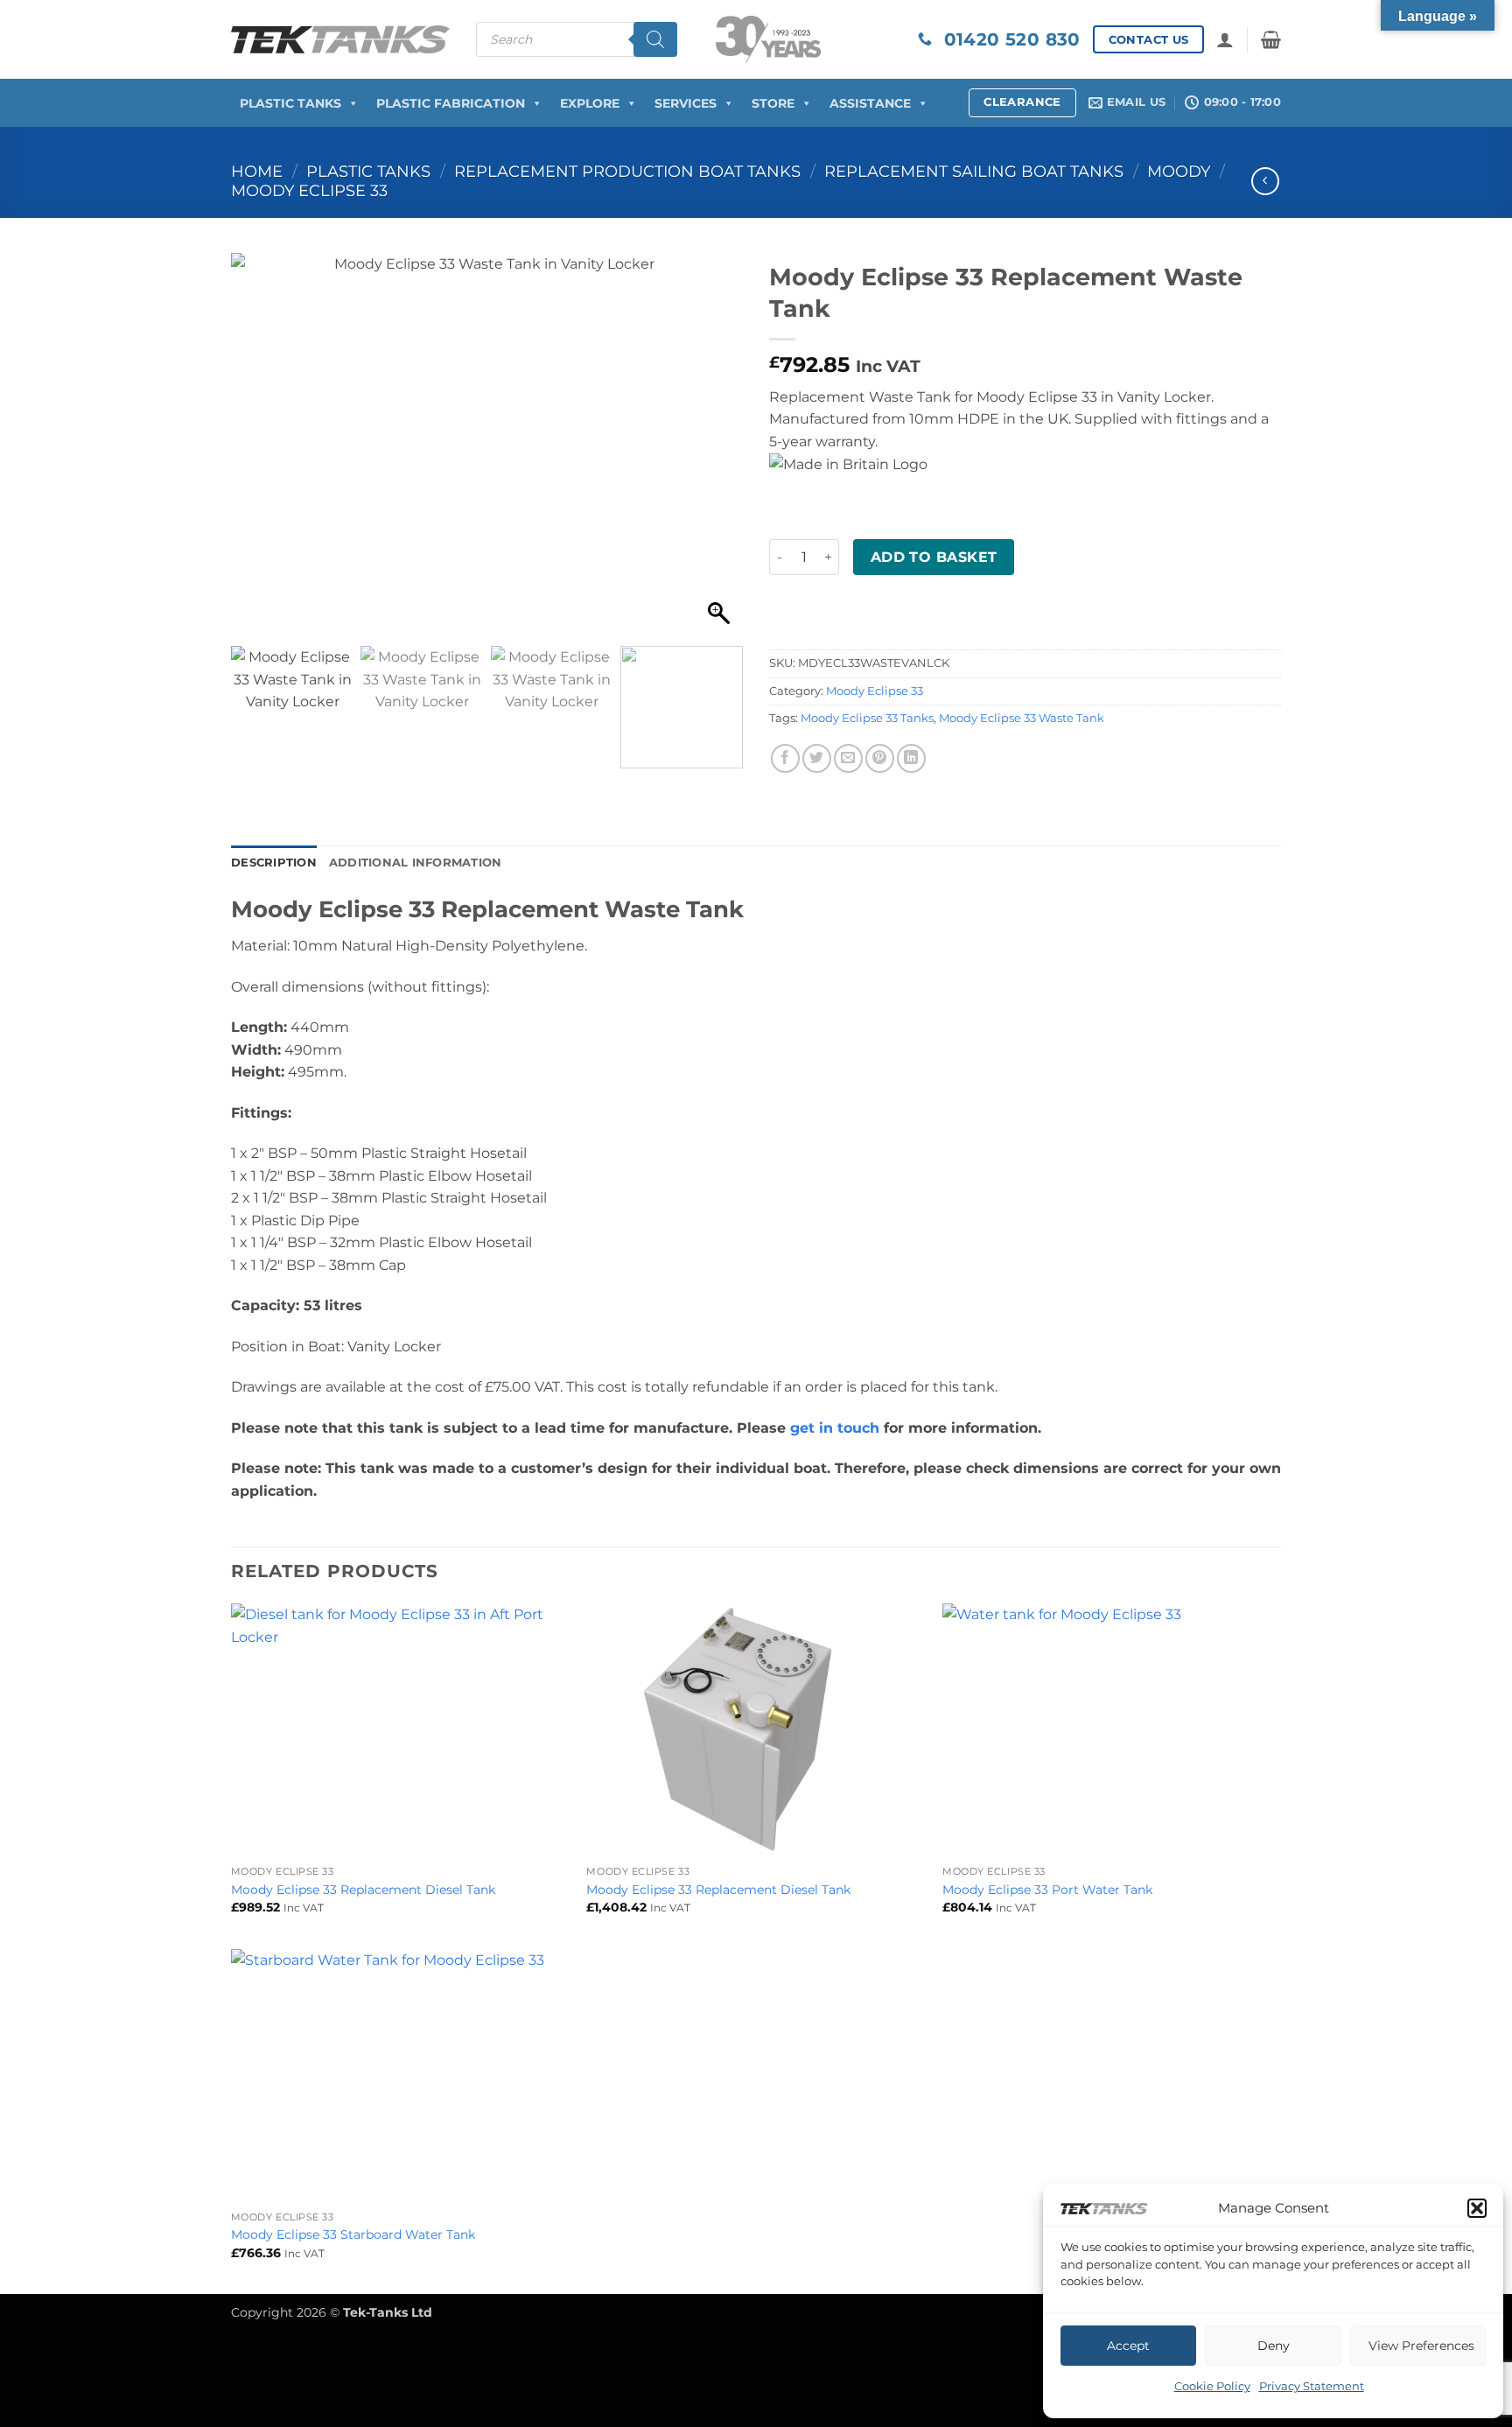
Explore (590, 103)
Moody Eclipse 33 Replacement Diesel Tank (363, 1890)
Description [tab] (274, 863)
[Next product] (1265, 181)
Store (773, 103)
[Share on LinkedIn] (911, 758)
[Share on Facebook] (785, 758)
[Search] (655, 39)
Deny (1274, 2346)
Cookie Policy (1212, 2386)
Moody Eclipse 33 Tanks (867, 718)
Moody (1179, 171)
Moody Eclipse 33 (309, 190)
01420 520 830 (1006, 39)
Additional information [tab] (416, 863)
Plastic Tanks (290, 103)
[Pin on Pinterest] (880, 758)
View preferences (1421, 2346)
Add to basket (934, 557)
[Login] (1225, 39)
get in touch (835, 1428)
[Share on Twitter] (817, 758)
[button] (1477, 2208)
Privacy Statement (1312, 2386)
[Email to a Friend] (848, 758)
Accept (1128, 2346)
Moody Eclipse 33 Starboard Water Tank (353, 2234)
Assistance (870, 103)
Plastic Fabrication (451, 103)
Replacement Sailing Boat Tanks (974, 171)
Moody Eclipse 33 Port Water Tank (1047, 1890)
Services (686, 103)
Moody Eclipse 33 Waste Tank (1022, 718)
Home (257, 171)
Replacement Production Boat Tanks (627, 171)
